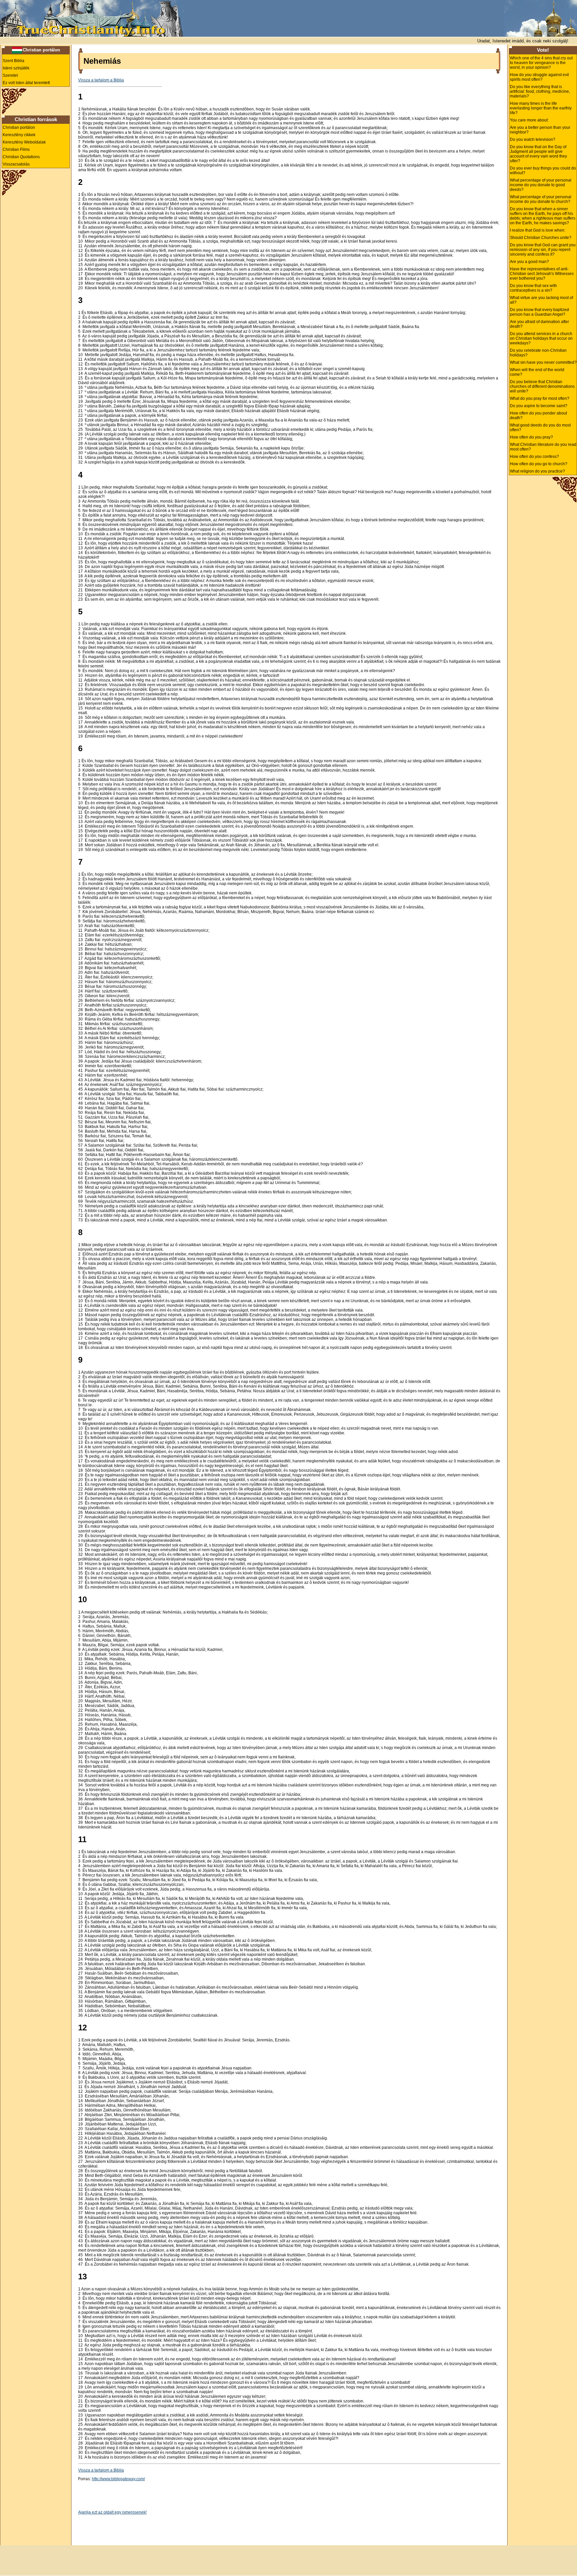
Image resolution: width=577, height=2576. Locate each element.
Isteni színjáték (16, 68)
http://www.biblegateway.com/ (118, 2479)
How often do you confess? (534, 457)
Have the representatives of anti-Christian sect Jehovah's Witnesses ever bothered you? (542, 274)
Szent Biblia (14, 61)
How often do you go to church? (539, 464)
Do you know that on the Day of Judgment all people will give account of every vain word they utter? (538, 154)
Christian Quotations (21, 157)
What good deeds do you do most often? (540, 427)
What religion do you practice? (537, 471)
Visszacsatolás (16, 164)
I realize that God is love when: (538, 230)
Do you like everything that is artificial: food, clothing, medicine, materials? (540, 91)
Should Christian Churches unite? (541, 238)
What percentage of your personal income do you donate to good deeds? (541, 185)
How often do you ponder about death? (538, 415)
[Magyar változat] (17, 50)
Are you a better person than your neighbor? (540, 130)
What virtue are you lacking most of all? (541, 300)
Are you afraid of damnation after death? (539, 324)
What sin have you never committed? (543, 362)
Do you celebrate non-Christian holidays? (538, 353)
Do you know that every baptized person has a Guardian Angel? (539, 312)
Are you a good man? (529, 262)
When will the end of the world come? (537, 372)
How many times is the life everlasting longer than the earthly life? (541, 108)
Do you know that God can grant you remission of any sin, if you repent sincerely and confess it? (543, 250)
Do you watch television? (533, 139)
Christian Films (16, 150)
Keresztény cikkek (19, 135)
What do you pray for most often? (540, 398)
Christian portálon (41, 50)
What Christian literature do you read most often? (543, 447)
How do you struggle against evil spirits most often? (539, 77)
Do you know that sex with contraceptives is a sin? (533, 288)
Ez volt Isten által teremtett (26, 83)
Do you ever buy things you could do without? (543, 171)
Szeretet (10, 75)
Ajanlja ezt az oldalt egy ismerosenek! (112, 2512)
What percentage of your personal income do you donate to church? (541, 199)
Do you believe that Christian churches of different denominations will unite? (542, 386)
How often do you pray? (531, 437)
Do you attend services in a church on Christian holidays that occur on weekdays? (541, 338)
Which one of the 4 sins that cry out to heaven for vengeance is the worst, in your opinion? (541, 63)
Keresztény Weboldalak (24, 142)
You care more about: (529, 120)
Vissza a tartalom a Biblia (101, 80)
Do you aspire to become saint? (539, 406)
